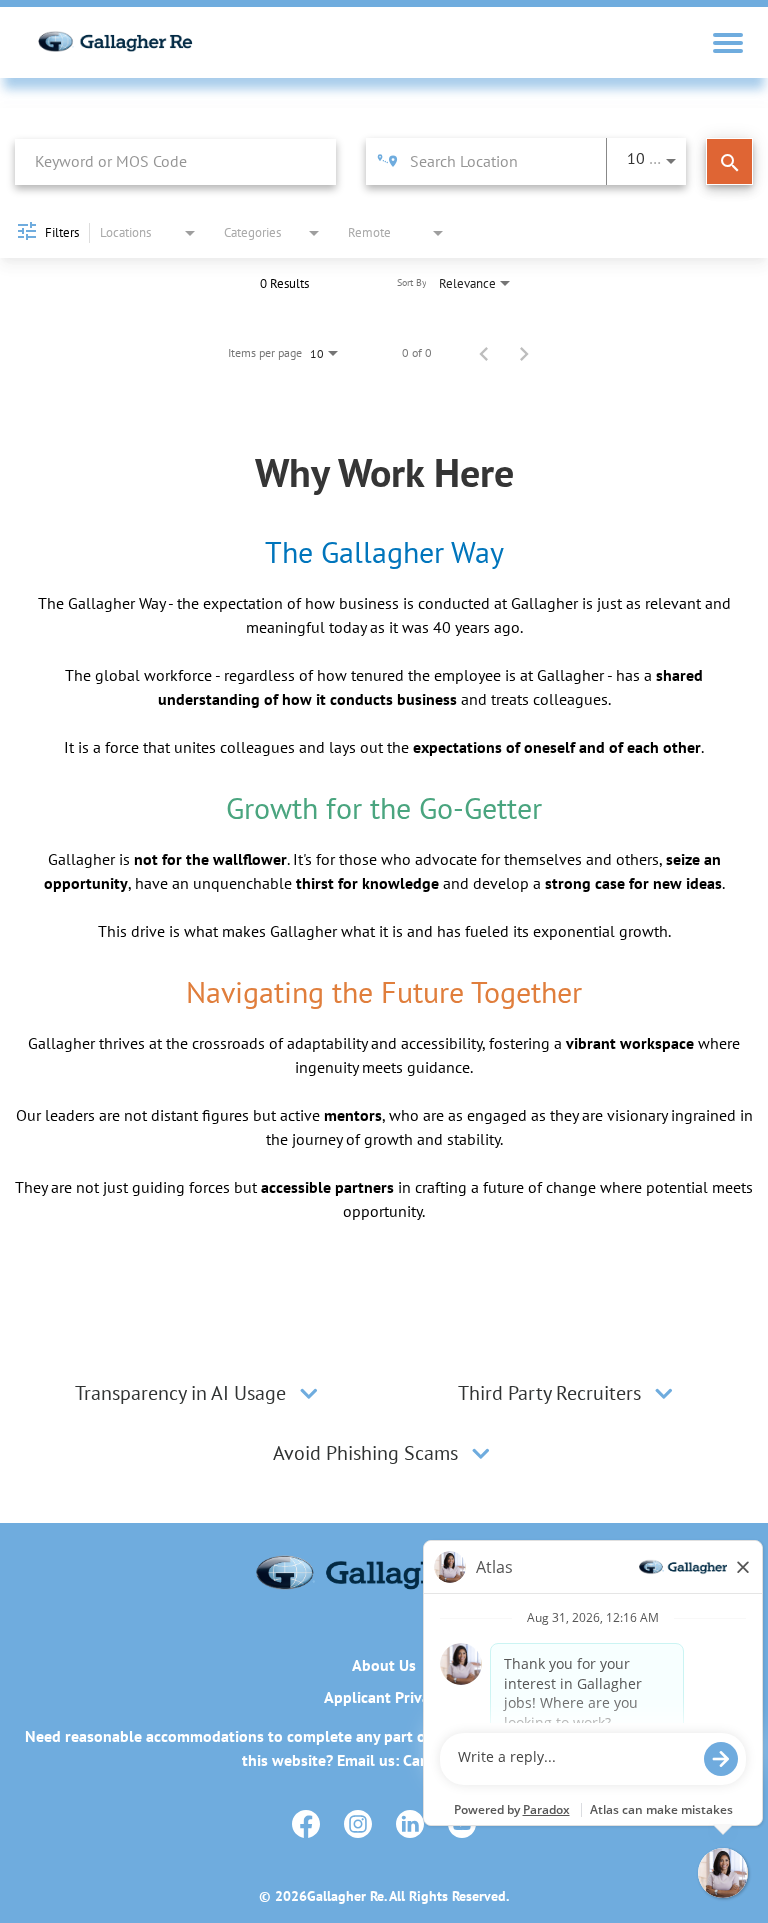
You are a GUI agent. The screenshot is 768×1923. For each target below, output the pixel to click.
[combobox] (175, 161)
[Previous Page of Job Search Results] (484, 353)
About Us (384, 1665)
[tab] (199, 1393)
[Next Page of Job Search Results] (524, 353)
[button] (309, 1393)
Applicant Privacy (384, 1697)
